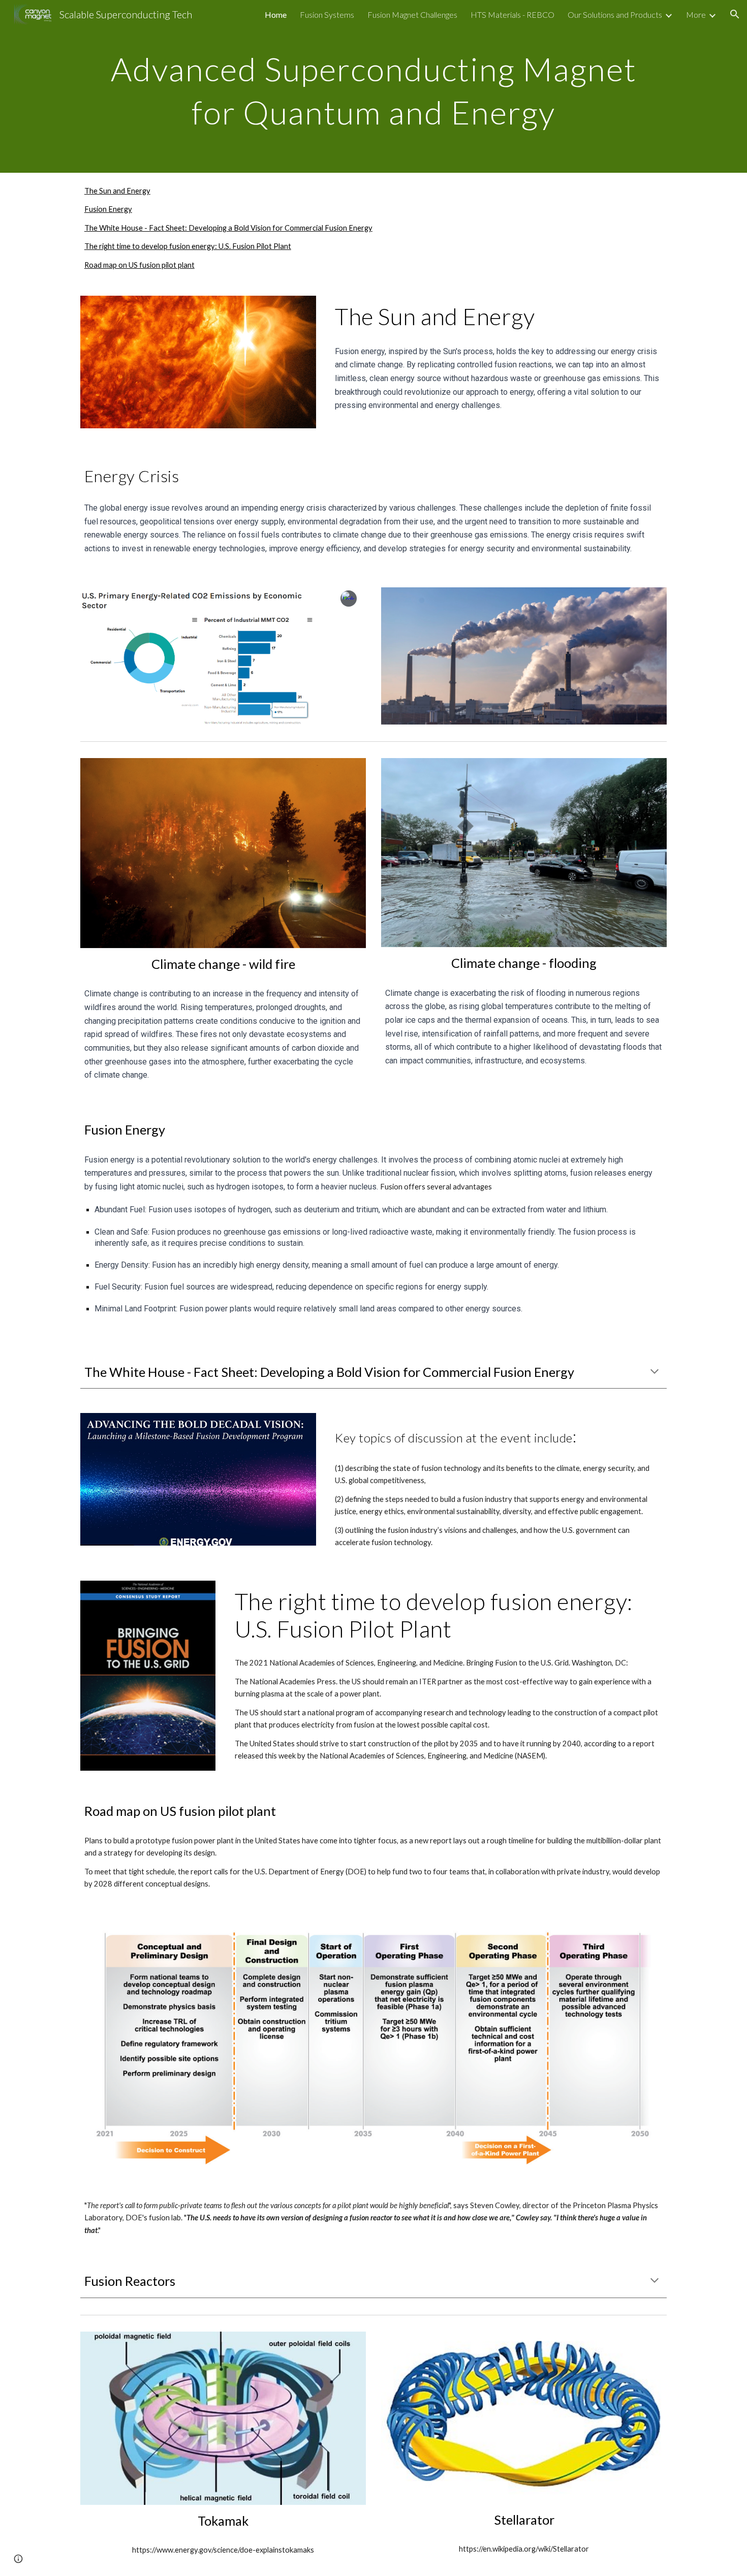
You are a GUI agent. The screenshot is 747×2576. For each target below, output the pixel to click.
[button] (735, 14)
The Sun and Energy (117, 191)
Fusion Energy (108, 209)
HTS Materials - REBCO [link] (512, 14)
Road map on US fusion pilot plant (139, 265)
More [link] (696, 14)
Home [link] (276, 14)
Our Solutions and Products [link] (615, 14)
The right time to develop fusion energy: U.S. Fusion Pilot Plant (188, 246)
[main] (373, 87)
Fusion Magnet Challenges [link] (412, 14)
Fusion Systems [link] (327, 14)
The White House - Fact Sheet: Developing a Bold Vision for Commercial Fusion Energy (228, 228)
